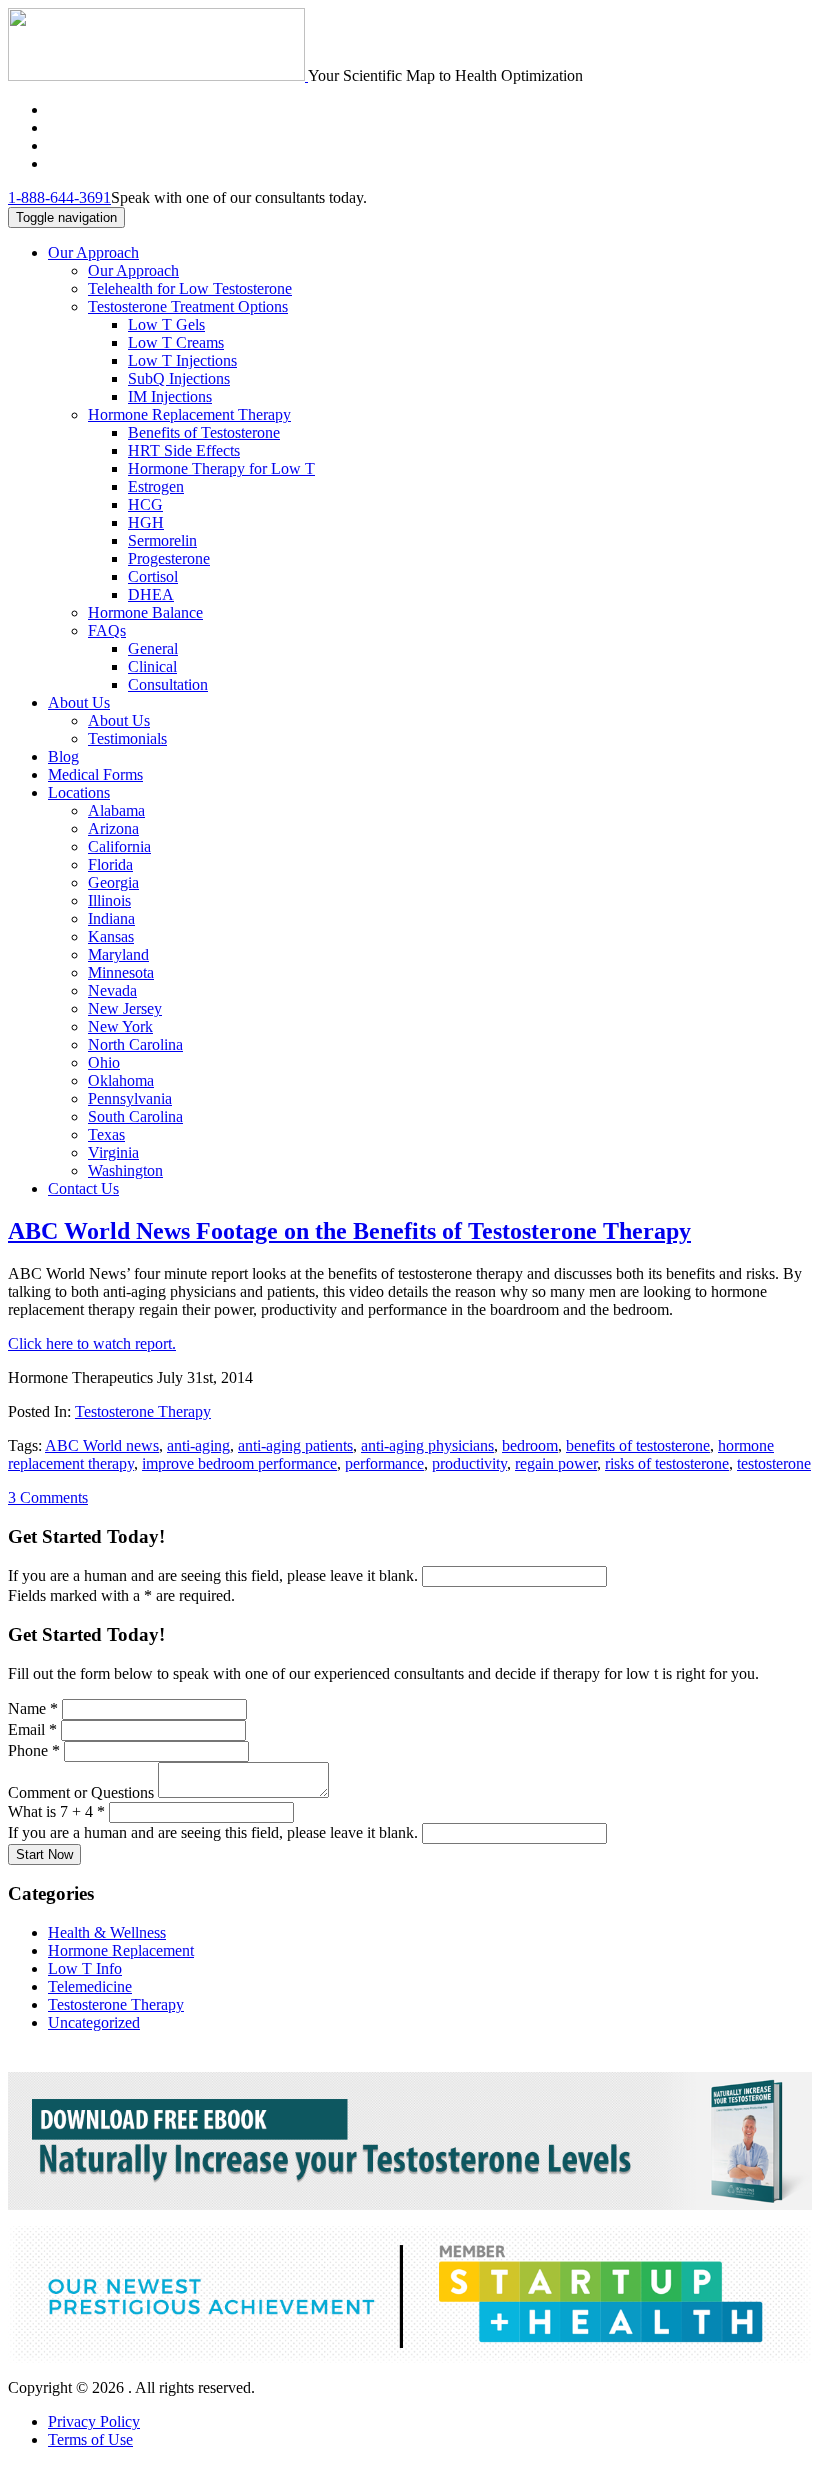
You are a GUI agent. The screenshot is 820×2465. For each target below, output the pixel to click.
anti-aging (198, 1445)
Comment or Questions (83, 1792)
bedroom (530, 1445)
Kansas (111, 936)
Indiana (111, 918)
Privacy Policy (94, 2421)
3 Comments (48, 1497)
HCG (145, 504)
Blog (63, 756)
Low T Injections (182, 360)
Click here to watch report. (92, 1343)
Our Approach (93, 252)
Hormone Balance (145, 612)
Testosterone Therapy (143, 1411)
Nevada (112, 990)
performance (384, 1463)
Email (32, 1729)
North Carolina (135, 1044)
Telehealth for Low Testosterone (190, 288)
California (119, 846)
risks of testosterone (667, 1463)
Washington (125, 1170)
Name (33, 1708)
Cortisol (153, 576)
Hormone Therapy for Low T (221, 468)
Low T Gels (166, 324)
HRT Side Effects (184, 450)
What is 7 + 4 (56, 1811)
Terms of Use (90, 2439)
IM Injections (170, 396)
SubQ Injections (179, 378)
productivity (469, 1463)
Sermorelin (162, 540)
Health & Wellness (107, 1932)
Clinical (152, 666)
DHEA (151, 594)
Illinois (109, 900)
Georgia (113, 882)
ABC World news (102, 1445)
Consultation (168, 684)
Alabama (116, 810)
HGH (146, 522)
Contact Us (83, 1188)
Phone (34, 1750)
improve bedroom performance (239, 1463)
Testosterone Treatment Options (188, 306)
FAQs (107, 630)
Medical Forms (95, 774)
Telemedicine (90, 1986)
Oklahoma (121, 1080)
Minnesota (121, 972)
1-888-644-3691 (59, 197)
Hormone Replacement (121, 1950)
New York (120, 1026)
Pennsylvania (130, 1098)
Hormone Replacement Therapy (189, 414)
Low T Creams (176, 342)
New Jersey (125, 1008)
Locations (79, 792)
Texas (106, 1134)
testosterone (774, 1463)
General (153, 648)
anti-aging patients (295, 1445)
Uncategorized (94, 2022)
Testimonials (127, 738)
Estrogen (156, 486)
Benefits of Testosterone (204, 432)
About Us (79, 702)
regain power (556, 1463)
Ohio (104, 1062)
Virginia (113, 1152)
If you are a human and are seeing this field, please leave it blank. (215, 1575)
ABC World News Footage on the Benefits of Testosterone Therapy (349, 1231)
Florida (110, 864)
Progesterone (169, 558)
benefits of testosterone (638, 1445)
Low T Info (85, 1968)
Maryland (118, 954)
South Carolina (135, 1116)
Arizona (113, 828)
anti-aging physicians (427, 1445)
